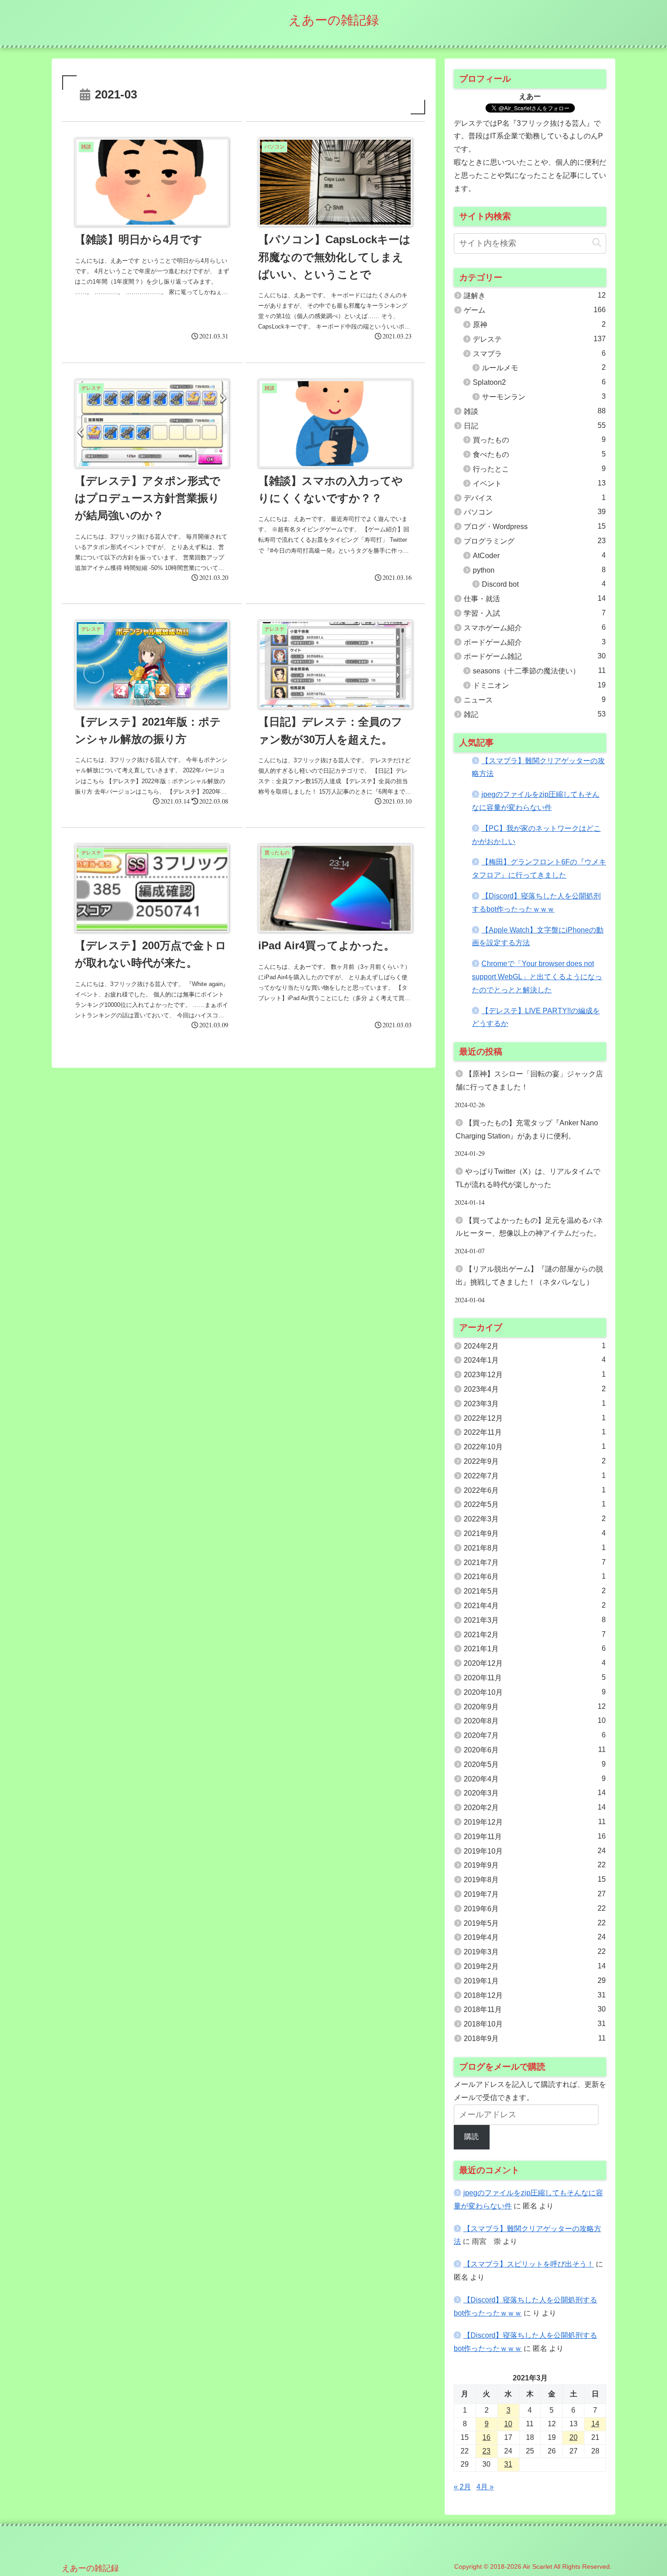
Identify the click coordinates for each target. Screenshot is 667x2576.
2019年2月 (535, 1966)
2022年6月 (535, 1490)
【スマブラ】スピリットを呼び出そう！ (529, 2264)
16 (486, 2437)
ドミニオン (539, 685)
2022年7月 (535, 1476)
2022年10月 (535, 1447)
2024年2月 (535, 1346)
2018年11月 (535, 2009)
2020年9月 (535, 1707)
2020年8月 (535, 1721)
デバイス (535, 498)
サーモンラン (544, 397)
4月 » (485, 2487)
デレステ (539, 339)
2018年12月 (535, 1995)
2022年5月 (535, 1504)
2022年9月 (535, 1461)
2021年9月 (535, 1533)
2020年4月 (535, 1779)
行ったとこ (539, 469)
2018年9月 (535, 2038)
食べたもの (539, 454)
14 (595, 2424)
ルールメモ (544, 368)
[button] (597, 243)
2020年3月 (535, 1793)
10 (508, 2424)
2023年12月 (535, 1374)
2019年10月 (535, 1851)
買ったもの (539, 440)
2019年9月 (535, 1865)
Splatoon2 (539, 382)
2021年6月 (535, 1576)
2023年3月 (535, 1403)
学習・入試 (535, 613)
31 (508, 2464)
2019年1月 (535, 1981)
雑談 (535, 411)
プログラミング (535, 541)
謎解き (535, 295)
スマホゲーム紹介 (535, 628)
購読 (471, 2137)
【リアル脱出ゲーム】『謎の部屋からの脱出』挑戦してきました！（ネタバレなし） (529, 1276)
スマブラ (539, 353)
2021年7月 (535, 1562)
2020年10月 (535, 1692)
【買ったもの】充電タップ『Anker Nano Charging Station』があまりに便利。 (527, 1129)
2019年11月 (535, 1836)
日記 (535, 426)
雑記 (535, 714)
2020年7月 (535, 1735)
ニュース (535, 700)
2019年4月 (535, 1937)
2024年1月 (535, 1360)
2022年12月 (535, 1418)
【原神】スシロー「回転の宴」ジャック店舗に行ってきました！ (529, 1080)
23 (486, 2451)
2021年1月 (535, 1649)
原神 (539, 324)
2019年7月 (535, 1894)
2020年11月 (535, 1678)
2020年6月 (535, 1750)
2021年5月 (535, 1591)
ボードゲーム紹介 (535, 642)
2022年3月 (535, 1519)
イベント (539, 483)
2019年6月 (535, 1909)
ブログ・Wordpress (535, 526)
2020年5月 (535, 1764)
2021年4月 (535, 1605)
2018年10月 (535, 2024)
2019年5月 (535, 1923)
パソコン (535, 512)
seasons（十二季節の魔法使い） (539, 671)
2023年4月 (535, 1389)
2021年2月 (535, 1634)
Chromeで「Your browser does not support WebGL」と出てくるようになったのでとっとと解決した (537, 977)
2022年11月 (535, 1432)
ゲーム (535, 310)
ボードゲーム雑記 (535, 656)
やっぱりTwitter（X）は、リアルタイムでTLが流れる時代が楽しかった (528, 1178)
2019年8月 (535, 1879)
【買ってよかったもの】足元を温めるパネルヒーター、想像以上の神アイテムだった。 (529, 1227)
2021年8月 (535, 1548)
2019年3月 (535, 1952)
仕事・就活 (535, 599)
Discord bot (544, 584)
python (539, 570)
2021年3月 (535, 1620)
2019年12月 (535, 1822)
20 (574, 2437)
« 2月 (462, 2487)
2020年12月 (535, 1663)
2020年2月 (535, 1807)
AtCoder (539, 555)
